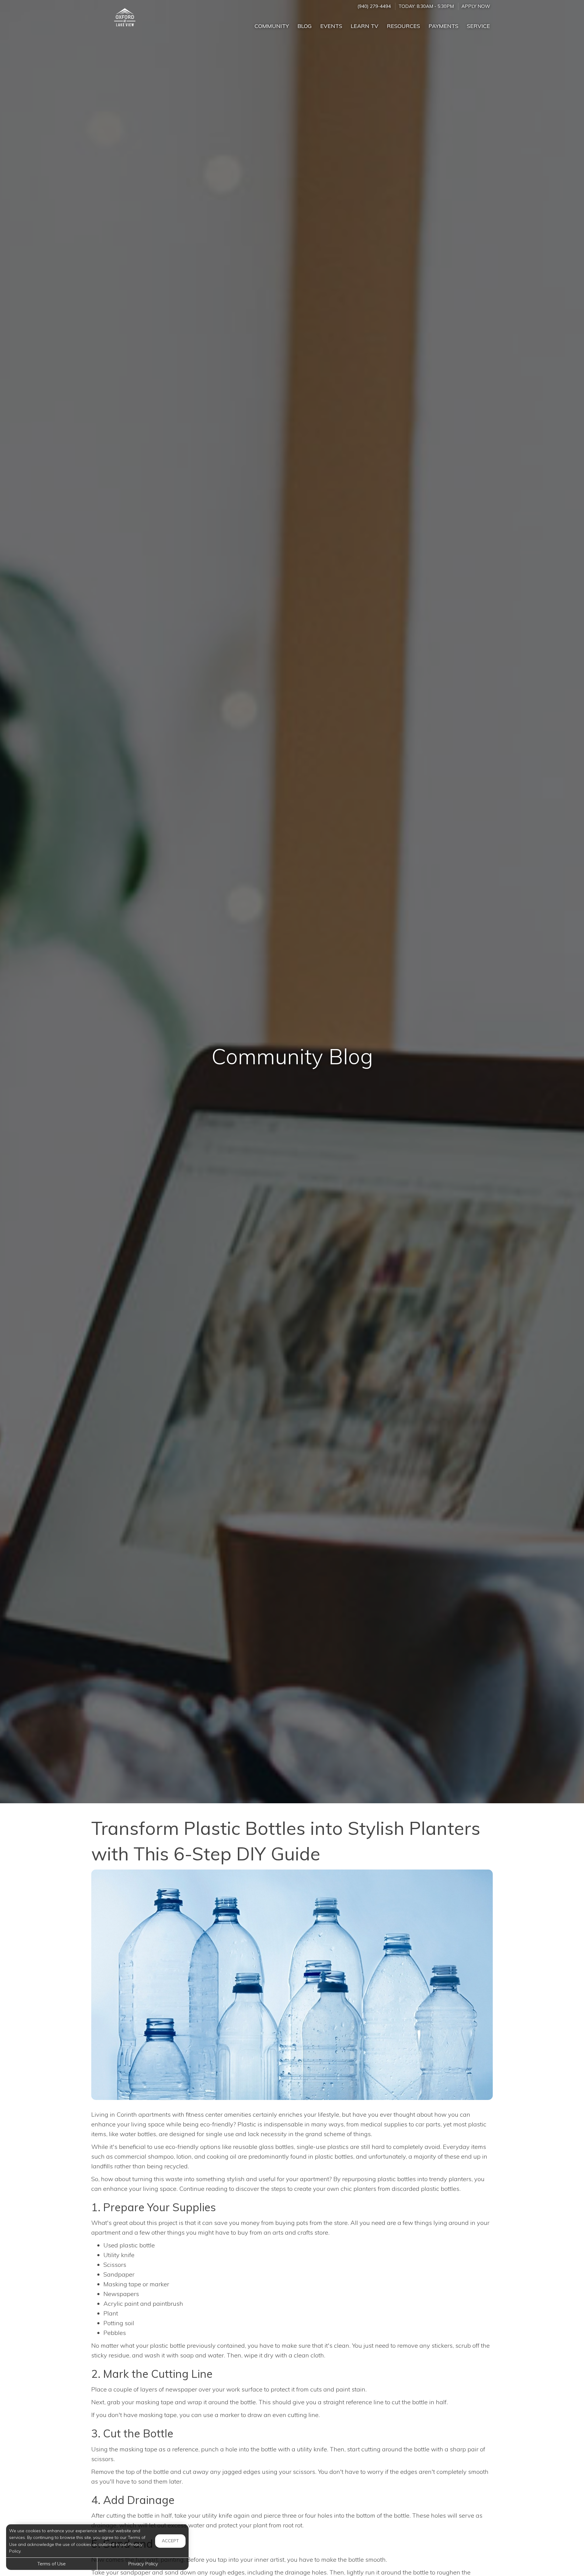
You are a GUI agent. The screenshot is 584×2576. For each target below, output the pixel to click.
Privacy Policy (143, 2564)
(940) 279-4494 (374, 6)
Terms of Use (52, 2564)
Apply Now (476, 6)
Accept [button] (170, 2541)
